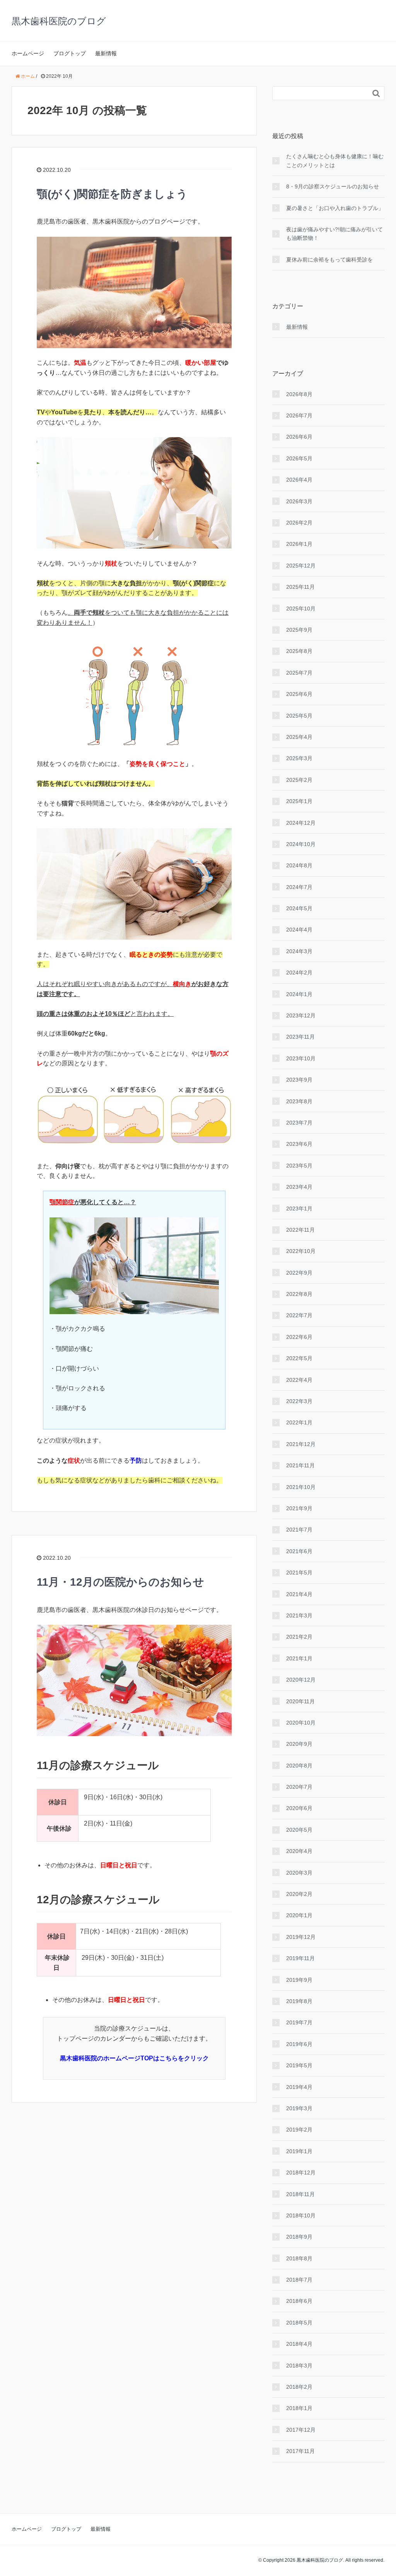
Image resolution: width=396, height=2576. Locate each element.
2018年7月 (299, 2280)
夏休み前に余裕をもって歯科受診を (329, 260)
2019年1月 (299, 2151)
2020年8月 (299, 1766)
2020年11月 (300, 1701)
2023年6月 (299, 1144)
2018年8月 (299, 2258)
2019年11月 (300, 1958)
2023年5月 (299, 1166)
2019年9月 (299, 1980)
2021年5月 (299, 1573)
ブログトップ (70, 53)
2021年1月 (299, 1658)
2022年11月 (300, 1230)
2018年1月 (299, 2408)
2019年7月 (299, 2022)
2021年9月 (299, 1508)
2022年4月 (299, 1380)
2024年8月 (299, 865)
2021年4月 (299, 1594)
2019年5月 (299, 2065)
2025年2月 (299, 780)
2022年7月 (299, 1315)
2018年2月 (299, 2387)
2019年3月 (299, 2108)
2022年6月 (299, 1337)
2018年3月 (299, 2366)
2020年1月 (299, 1915)
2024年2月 (299, 973)
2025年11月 (300, 587)
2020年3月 (299, 1873)
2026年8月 (299, 394)
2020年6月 (299, 1808)
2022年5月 (299, 1358)
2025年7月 (299, 673)
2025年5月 (299, 716)
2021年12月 (301, 1444)
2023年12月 (301, 1015)
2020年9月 (299, 1744)
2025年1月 (299, 801)
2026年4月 (299, 480)
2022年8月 (299, 1294)
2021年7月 (299, 1530)
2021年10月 (301, 1487)
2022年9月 (299, 1273)
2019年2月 (299, 2130)
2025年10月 (301, 609)
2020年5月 (299, 1830)
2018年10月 (301, 2215)
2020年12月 (301, 1680)
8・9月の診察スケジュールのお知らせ (333, 186)
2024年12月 (301, 823)
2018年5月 (299, 2323)
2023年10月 (301, 1058)
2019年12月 (301, 1937)
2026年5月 (299, 458)
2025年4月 (299, 737)
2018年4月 (299, 2344)
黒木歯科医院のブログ (59, 21)
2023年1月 (299, 1209)
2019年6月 (299, 2044)
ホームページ (28, 53)
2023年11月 (300, 1037)
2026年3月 (299, 501)
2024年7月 (299, 887)
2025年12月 (301, 566)
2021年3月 (299, 1615)
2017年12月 (301, 2430)
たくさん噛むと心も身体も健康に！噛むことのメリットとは (335, 161)
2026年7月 (299, 415)
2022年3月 (299, 1401)
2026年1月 (299, 544)
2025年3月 (299, 758)
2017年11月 (300, 2451)
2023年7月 (299, 1123)
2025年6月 (299, 694)
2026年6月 (299, 437)
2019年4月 (299, 2087)
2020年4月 (299, 1851)
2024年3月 (299, 951)
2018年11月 (300, 2194)
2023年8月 (299, 1101)
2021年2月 (299, 1637)
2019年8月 (299, 2001)
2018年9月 (299, 2237)
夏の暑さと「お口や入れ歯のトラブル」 (335, 208)
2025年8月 (299, 651)
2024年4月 (299, 930)
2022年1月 (299, 1422)
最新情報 (106, 53)
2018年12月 (301, 2173)
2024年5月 (299, 908)
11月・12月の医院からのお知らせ (120, 1582)
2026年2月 (299, 523)
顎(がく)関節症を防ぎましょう (112, 194)
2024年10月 (301, 844)
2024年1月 (299, 994)
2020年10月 (301, 1723)
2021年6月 (299, 1551)
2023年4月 (299, 1187)
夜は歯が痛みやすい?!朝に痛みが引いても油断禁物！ (335, 234)
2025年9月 (299, 630)
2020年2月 (299, 1894)
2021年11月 (300, 1465)
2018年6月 (299, 2301)
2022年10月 (301, 1251)
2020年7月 (299, 1787)
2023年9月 (299, 1080)
